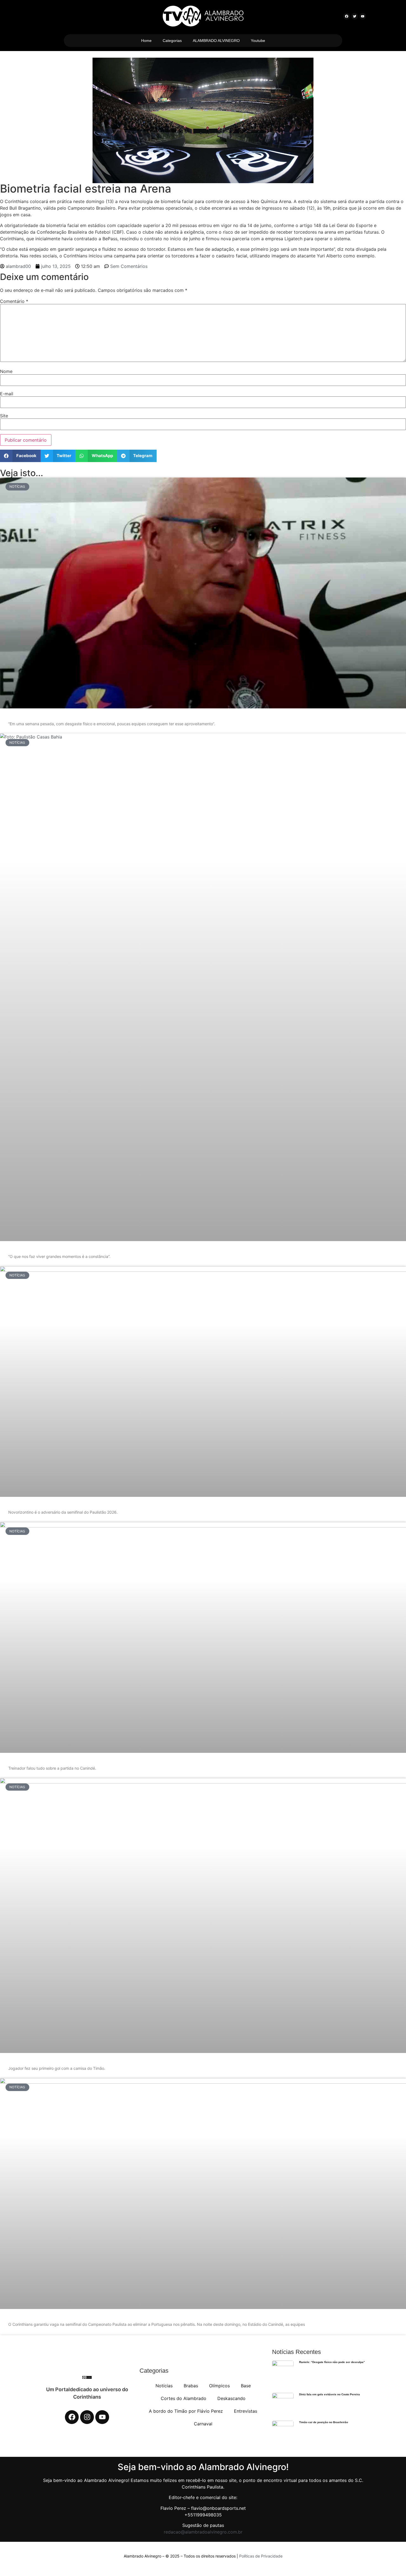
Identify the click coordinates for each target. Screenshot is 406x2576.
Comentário (14, 301)
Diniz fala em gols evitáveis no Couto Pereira (329, 2394)
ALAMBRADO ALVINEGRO (216, 41)
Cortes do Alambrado (184, 2398)
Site (4, 416)
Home (146, 41)
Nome (6, 371)
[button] (20, 456)
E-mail (7, 394)
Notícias (164, 2386)
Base (246, 2386)
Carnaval (203, 2424)
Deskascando (231, 2398)
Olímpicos (219, 2386)
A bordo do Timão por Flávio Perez (186, 2411)
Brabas (191, 2386)
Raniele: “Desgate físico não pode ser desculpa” (332, 2362)
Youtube (258, 41)
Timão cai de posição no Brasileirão (324, 2422)
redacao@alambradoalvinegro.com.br (203, 2532)
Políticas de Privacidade (261, 2556)
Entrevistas (246, 2411)
